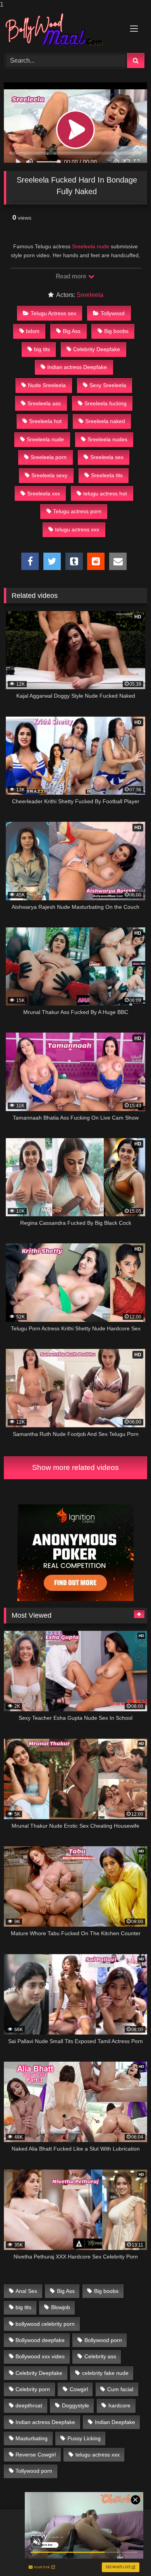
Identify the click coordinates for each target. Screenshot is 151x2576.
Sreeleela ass (44, 403)
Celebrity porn (33, 2389)
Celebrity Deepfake (97, 349)
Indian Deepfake (115, 2422)
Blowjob (61, 2307)
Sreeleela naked (105, 421)
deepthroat (29, 2405)
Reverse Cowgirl (36, 2455)
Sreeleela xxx (44, 493)
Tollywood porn (34, 2471)
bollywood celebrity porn (45, 2324)
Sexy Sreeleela (108, 385)
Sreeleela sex (107, 457)
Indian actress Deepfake (77, 367)
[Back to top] (127, 2555)
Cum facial (120, 2389)
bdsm (33, 331)
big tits (42, 349)
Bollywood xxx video (40, 2356)
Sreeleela (90, 295)
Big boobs (116, 331)
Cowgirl (79, 2389)
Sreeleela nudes (107, 439)
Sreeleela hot (45, 421)
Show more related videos (75, 1467)
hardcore (119, 2405)
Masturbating (32, 2438)
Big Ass (72, 331)
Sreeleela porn (49, 457)
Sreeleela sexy (49, 475)
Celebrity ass (100, 2356)
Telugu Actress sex (53, 313)
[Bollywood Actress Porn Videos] (62, 30)
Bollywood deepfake (40, 2340)
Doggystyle (75, 2405)
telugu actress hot (105, 493)
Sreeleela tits (107, 475)
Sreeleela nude (91, 246)
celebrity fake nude (105, 2373)
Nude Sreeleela (47, 385)
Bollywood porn (103, 2340)
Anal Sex (26, 2291)
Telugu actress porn (77, 511)
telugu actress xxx (77, 529)
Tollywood (113, 313)
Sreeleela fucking (106, 403)
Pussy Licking (84, 2438)
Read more (72, 276)
